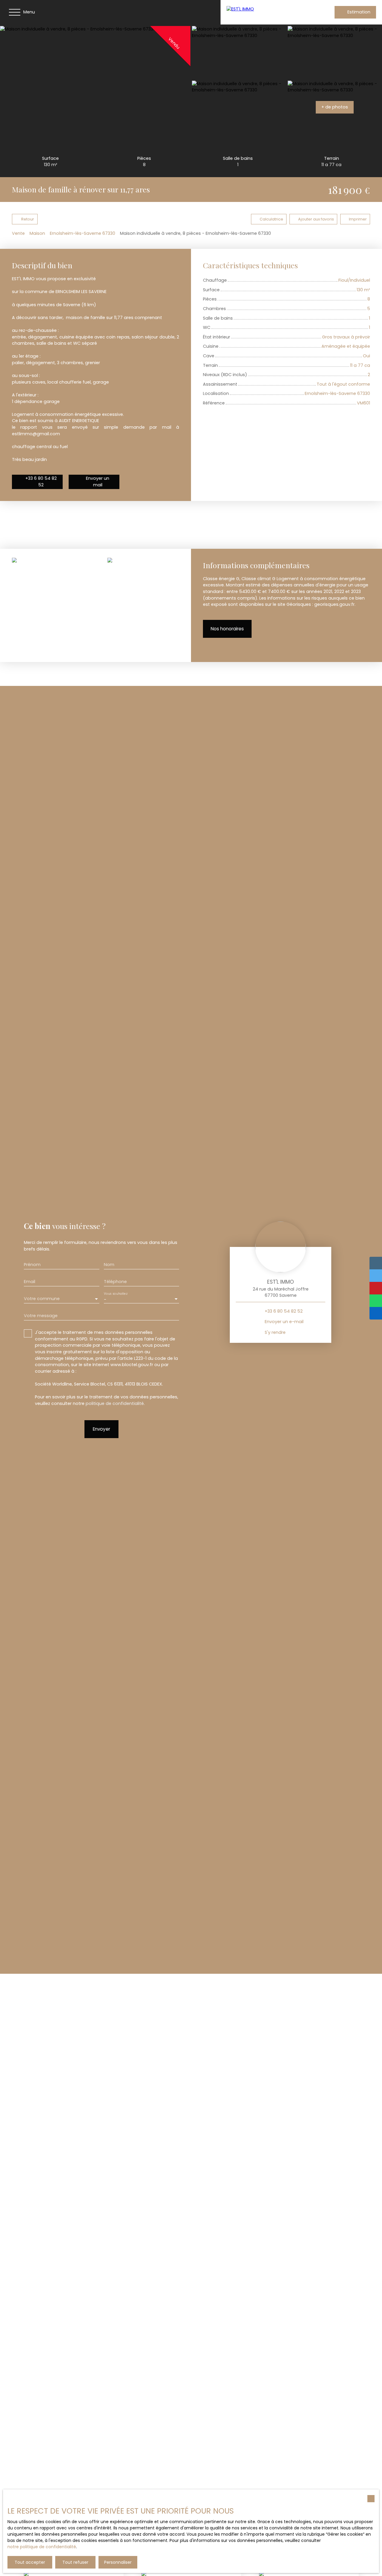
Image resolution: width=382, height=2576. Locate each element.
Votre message (41, 1316)
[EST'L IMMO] (265, 12)
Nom (109, 1265)
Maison (37, 233)
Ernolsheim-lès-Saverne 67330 (83, 233)
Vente (18, 233)
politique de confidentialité (115, 1403)
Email (30, 1282)
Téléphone (115, 1282)
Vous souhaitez (115, 1294)
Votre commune (42, 1299)
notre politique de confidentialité (42, 2547)
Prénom (32, 1265)
